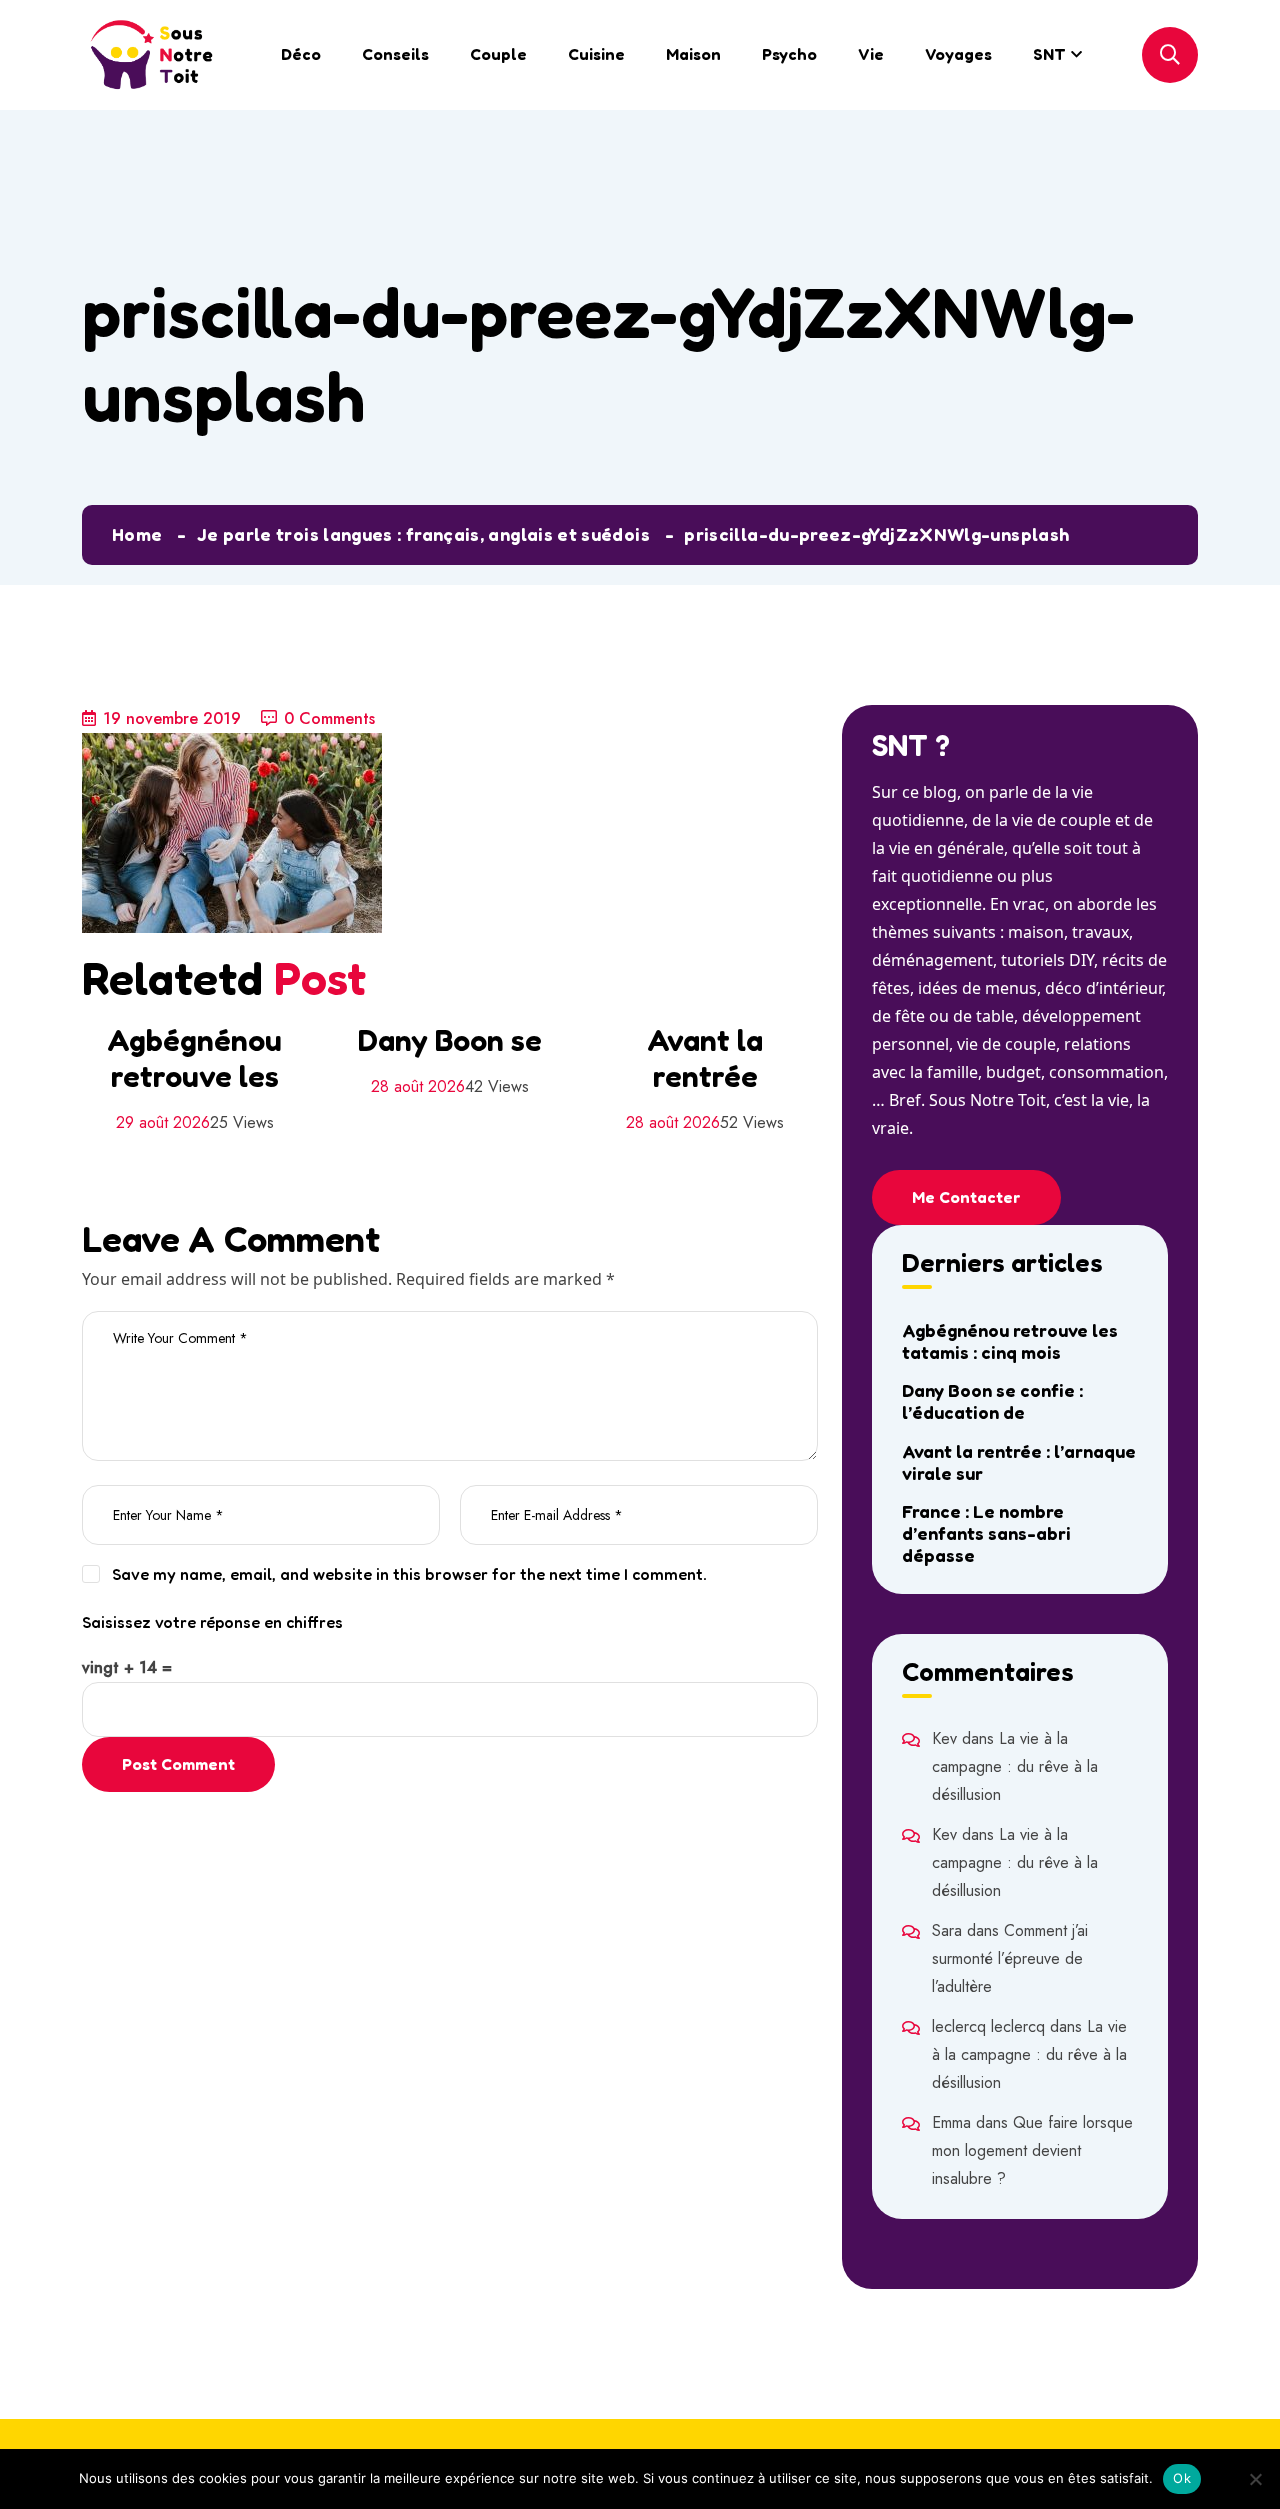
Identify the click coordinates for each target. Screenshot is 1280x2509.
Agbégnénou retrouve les (194, 1058)
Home (137, 534)
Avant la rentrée (705, 1058)
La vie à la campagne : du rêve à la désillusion (1015, 1766)
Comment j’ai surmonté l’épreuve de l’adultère (1010, 1958)
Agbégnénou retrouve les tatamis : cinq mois (1010, 1341)
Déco (301, 54)
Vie (871, 54)
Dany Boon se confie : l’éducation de (992, 1401)
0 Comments (329, 718)
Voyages (958, 54)
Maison (693, 54)
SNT (1049, 54)
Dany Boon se (450, 1040)
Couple (498, 54)
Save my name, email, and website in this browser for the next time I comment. (409, 1574)
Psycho (789, 54)
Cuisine (596, 54)
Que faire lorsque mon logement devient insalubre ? (1032, 2150)
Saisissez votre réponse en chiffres (212, 1622)
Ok (1182, 2478)
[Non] (1255, 2479)
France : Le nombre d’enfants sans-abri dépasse (986, 1533)
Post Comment (178, 1764)
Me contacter (966, 1197)
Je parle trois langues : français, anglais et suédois (423, 534)
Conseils (395, 54)
